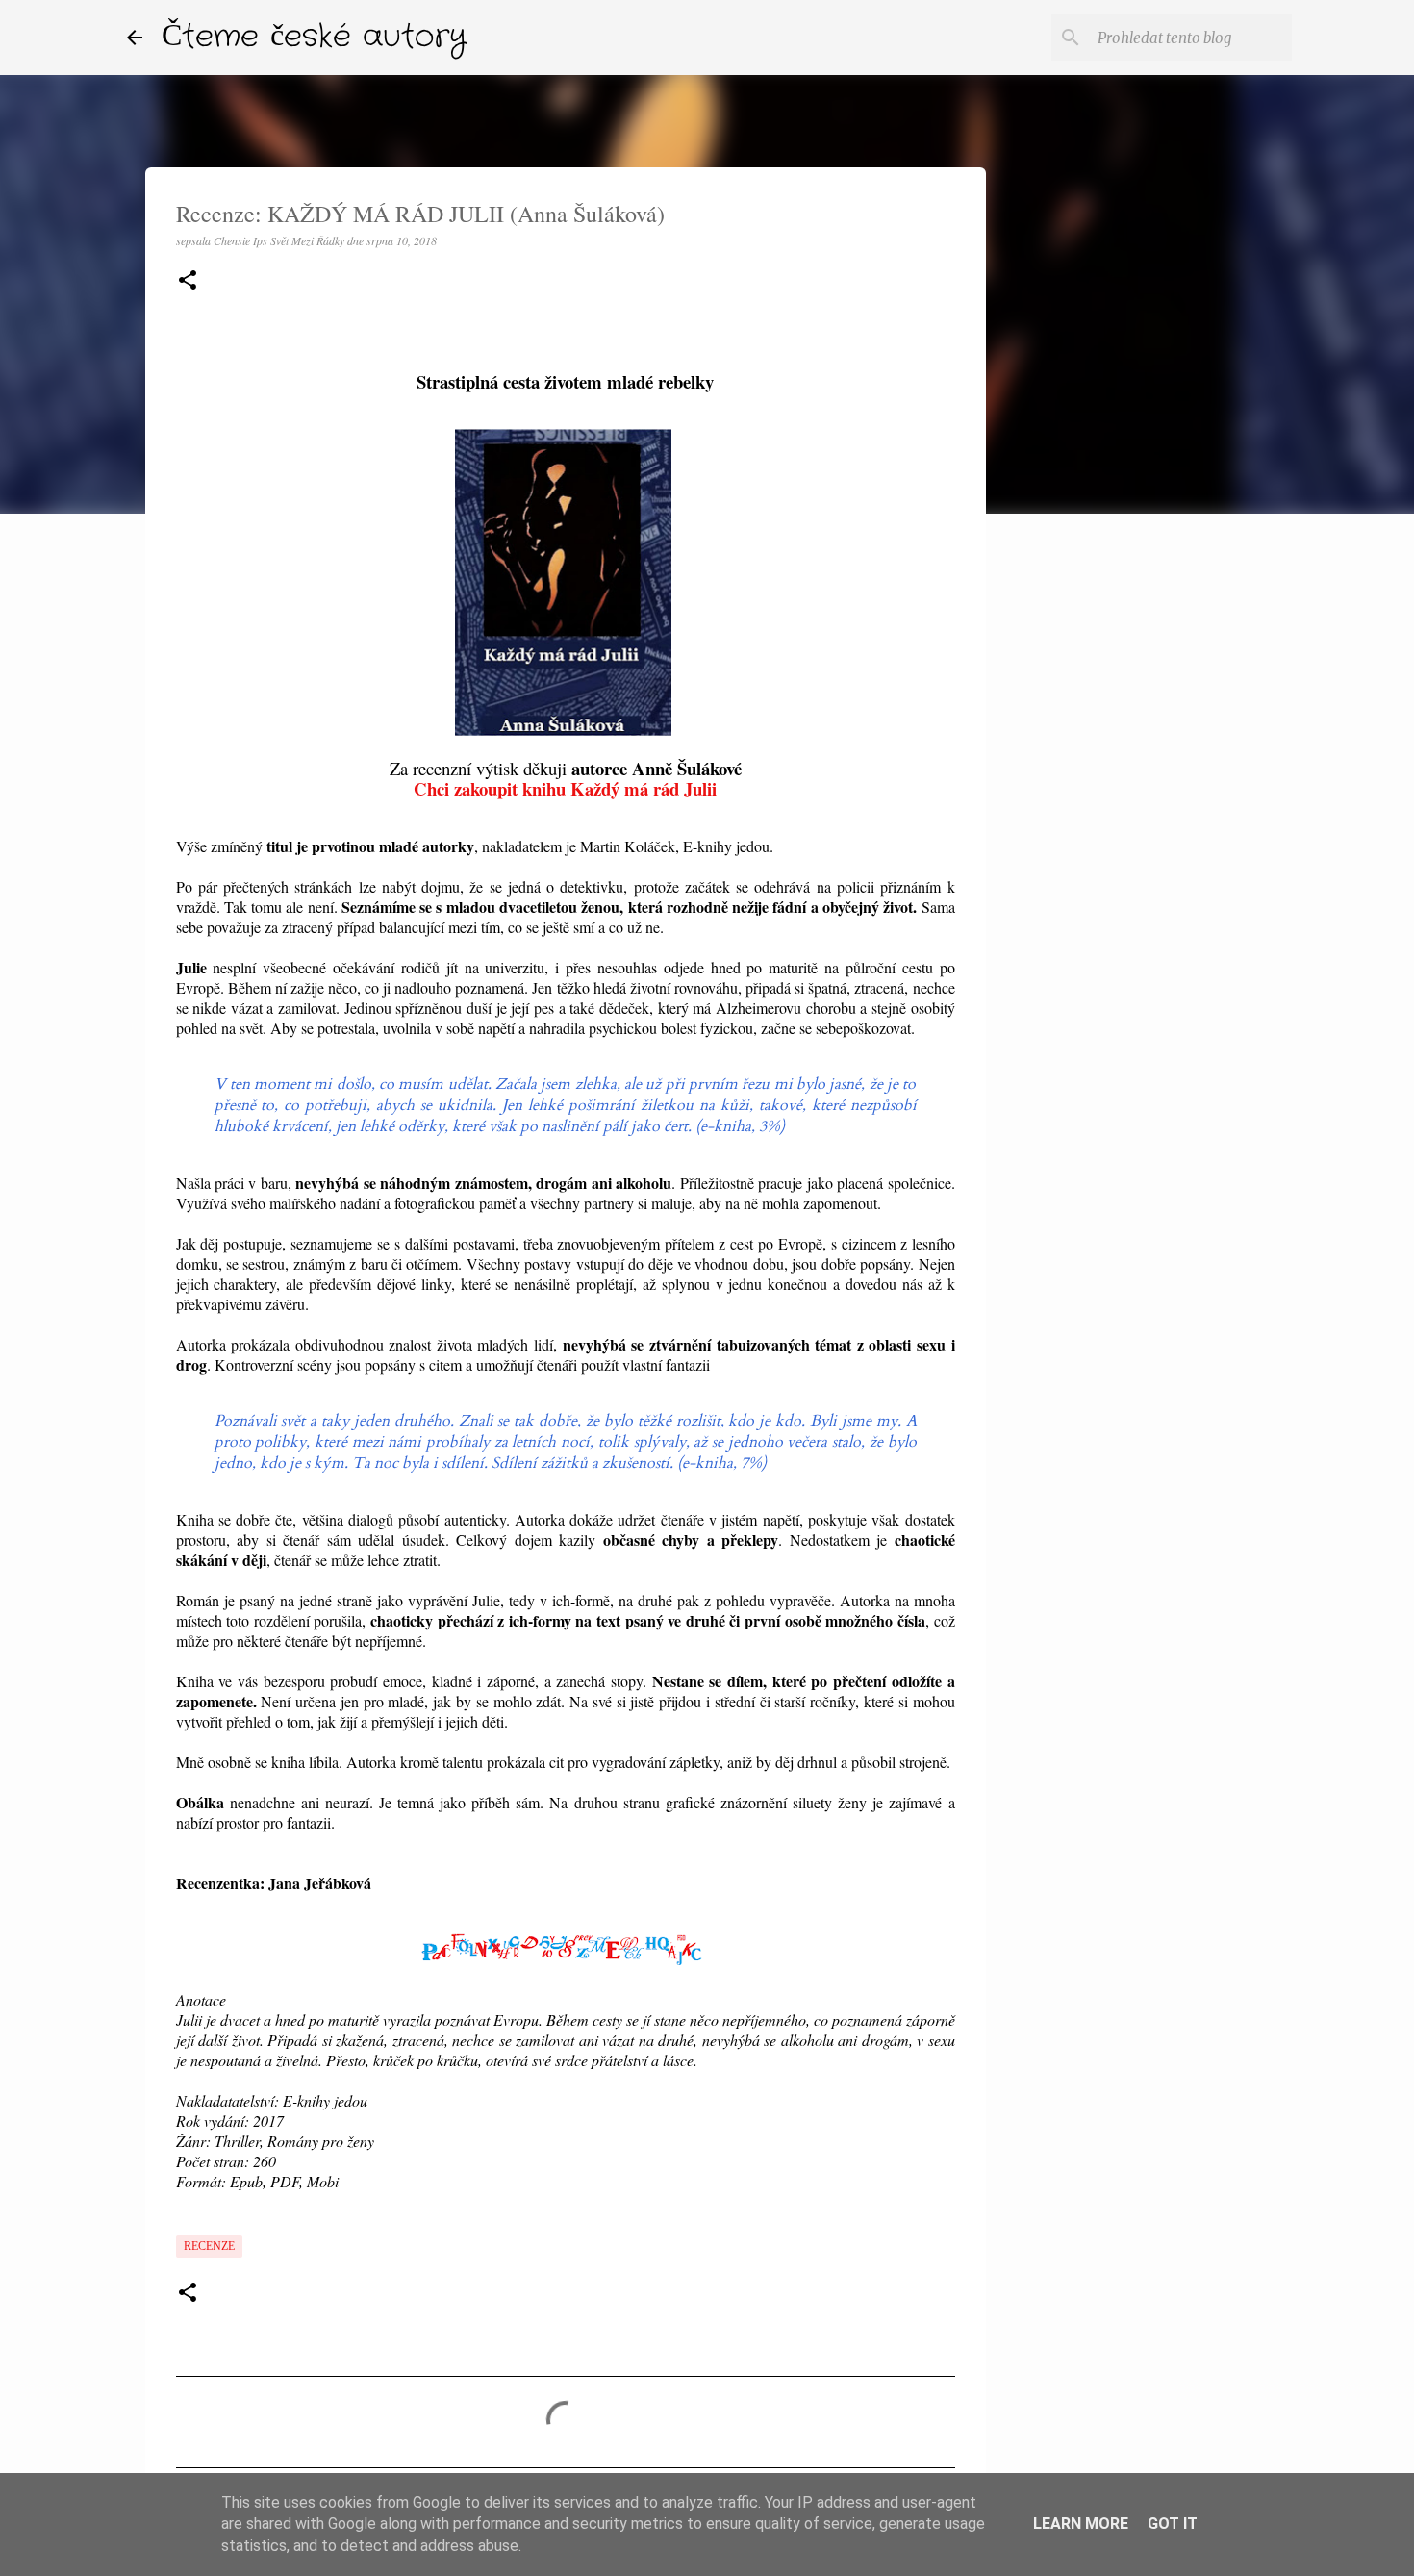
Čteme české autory (314, 37)
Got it (1173, 2524)
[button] (188, 281)
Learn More (1081, 2524)
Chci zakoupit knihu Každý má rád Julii (565, 788)
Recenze (209, 2246)
